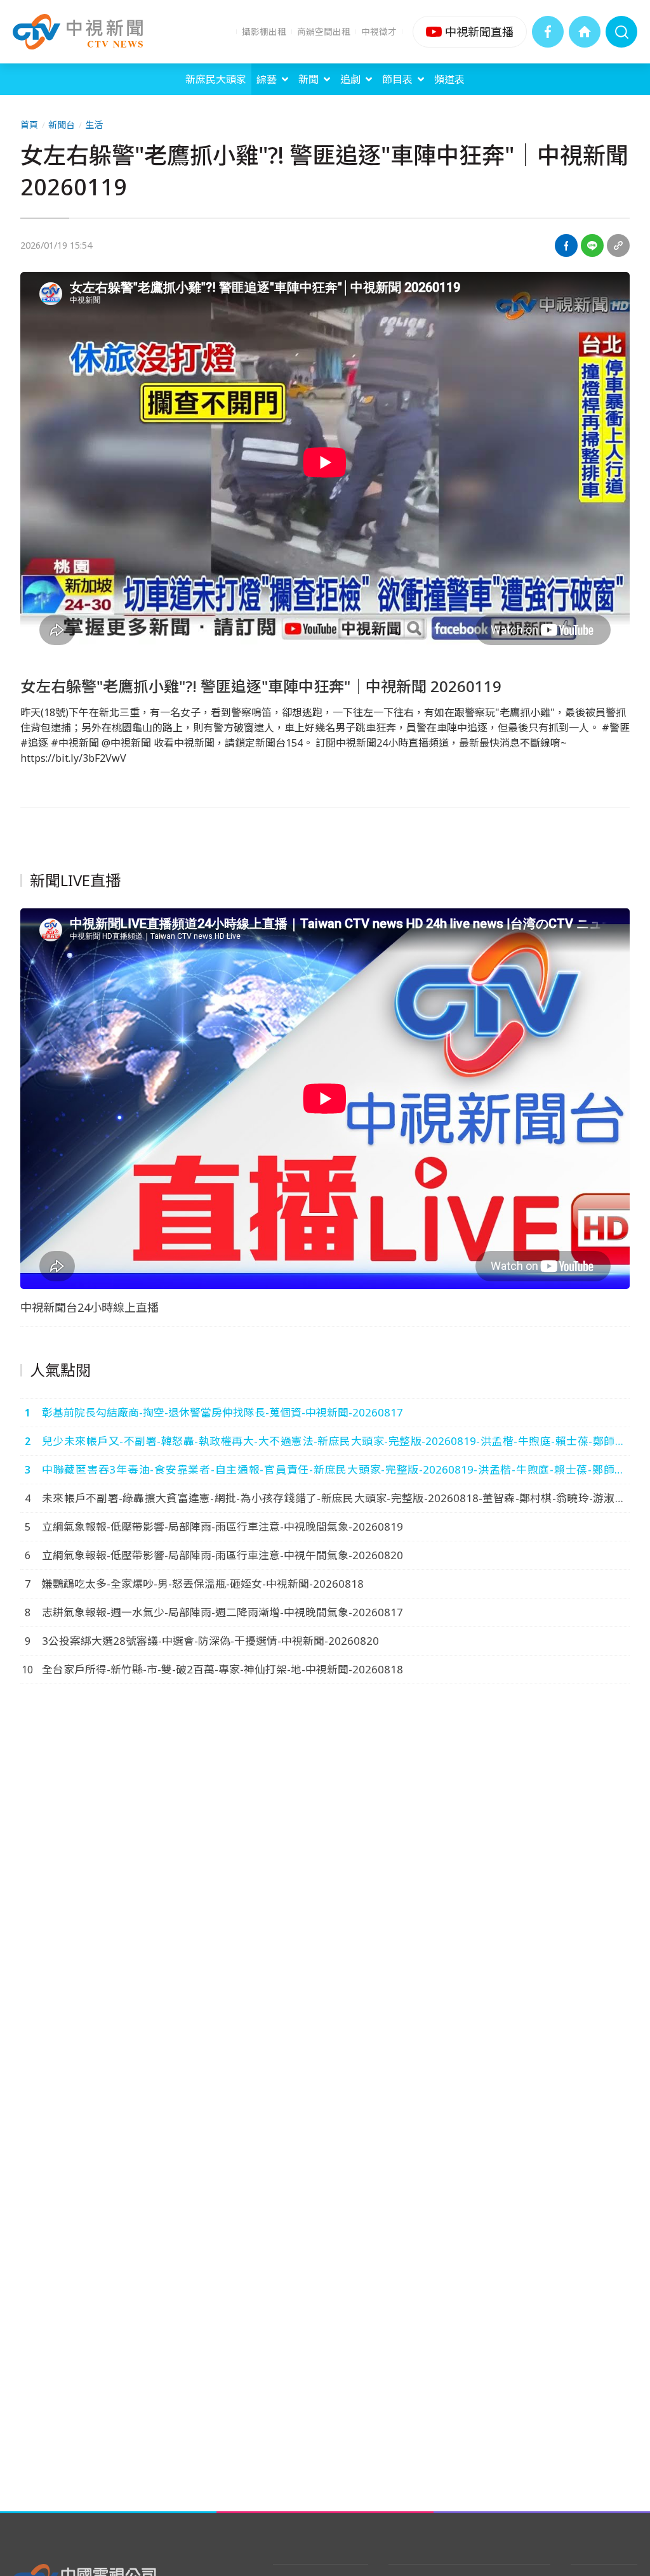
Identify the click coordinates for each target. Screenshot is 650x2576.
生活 (94, 125)
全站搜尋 (621, 32)
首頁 (29, 125)
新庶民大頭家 (216, 79)
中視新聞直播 (470, 32)
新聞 (308, 79)
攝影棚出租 (264, 31)
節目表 (397, 79)
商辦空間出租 (324, 31)
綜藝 (267, 79)
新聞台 (62, 125)
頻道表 (449, 79)
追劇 (350, 79)
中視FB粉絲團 (548, 32)
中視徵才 (379, 31)
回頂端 (621, 2303)
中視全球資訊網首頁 (585, 32)
